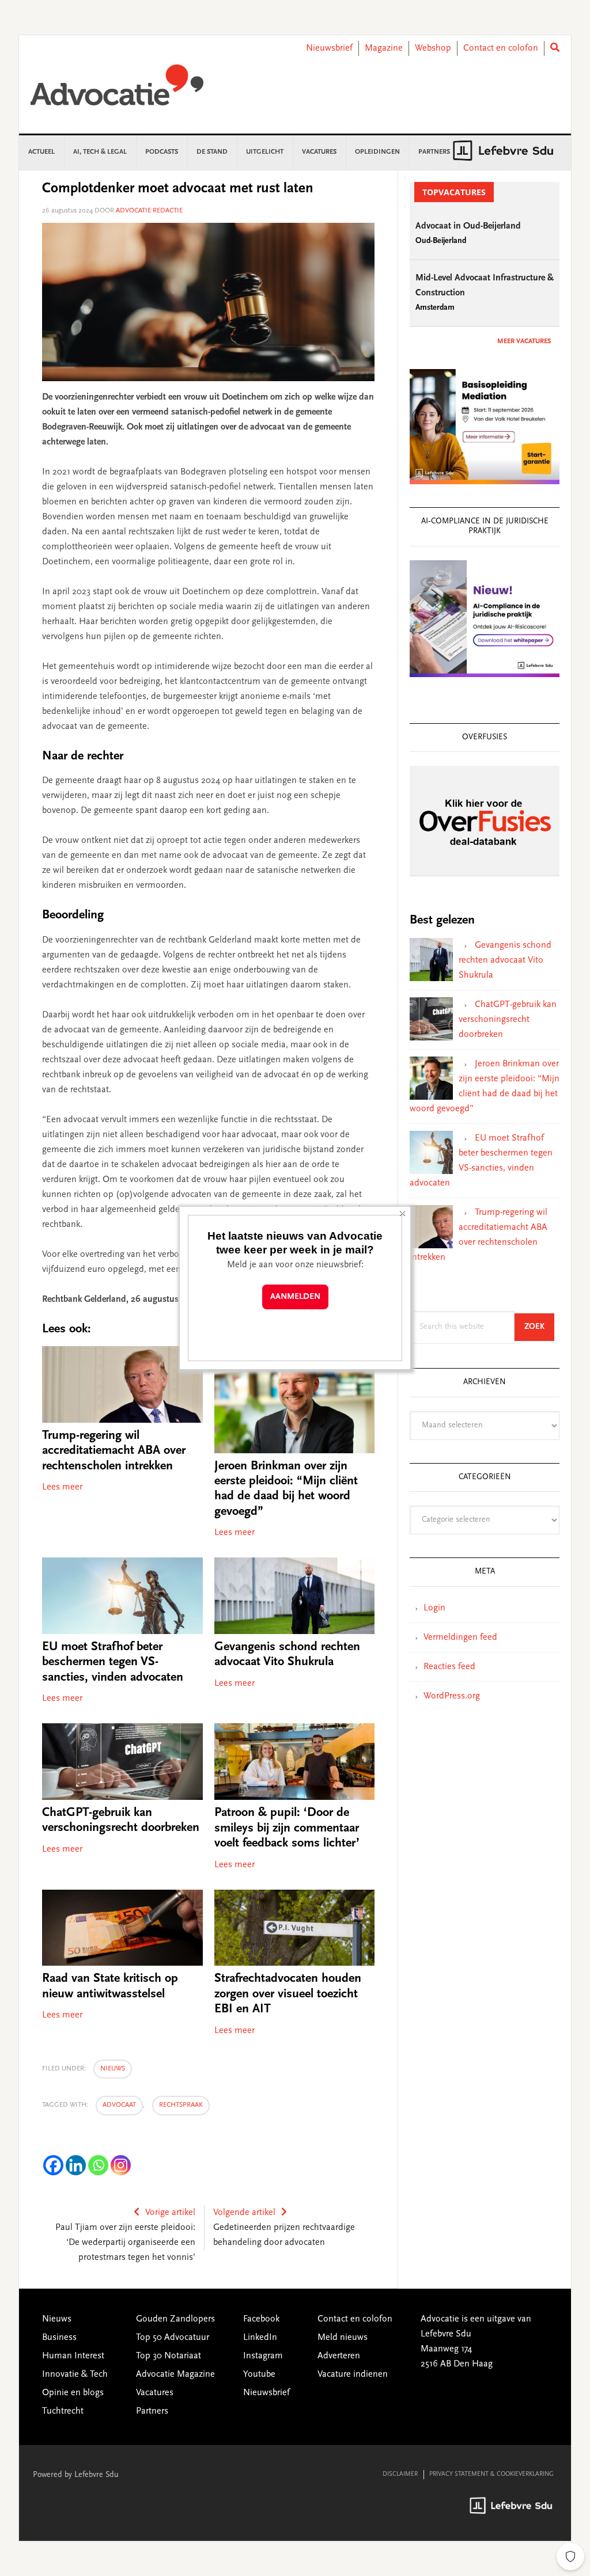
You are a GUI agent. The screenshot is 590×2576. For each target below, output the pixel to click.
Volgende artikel (244, 2213)
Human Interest (73, 2356)
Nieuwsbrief (329, 48)
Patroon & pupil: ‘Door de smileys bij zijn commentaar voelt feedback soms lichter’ (287, 1828)
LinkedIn (260, 2338)
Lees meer (62, 1487)
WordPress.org (452, 1696)
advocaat (119, 2105)
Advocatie (117, 90)
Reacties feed (449, 1667)
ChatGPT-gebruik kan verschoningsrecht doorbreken (508, 1020)
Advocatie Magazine (175, 2374)
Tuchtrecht (63, 2411)
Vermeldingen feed (460, 1637)
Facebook (261, 2319)
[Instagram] (121, 2165)
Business (59, 2338)
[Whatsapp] (98, 2165)
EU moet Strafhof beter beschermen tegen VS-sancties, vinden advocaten (113, 1663)
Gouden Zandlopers (175, 2319)
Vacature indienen (353, 2374)
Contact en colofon (501, 48)
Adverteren (339, 2356)
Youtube (259, 2374)
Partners (152, 2411)
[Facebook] (53, 2165)
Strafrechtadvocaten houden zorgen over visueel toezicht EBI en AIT (288, 1994)
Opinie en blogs (73, 2393)
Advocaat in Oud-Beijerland (468, 226)
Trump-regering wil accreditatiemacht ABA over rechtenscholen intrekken (114, 1451)
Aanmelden (295, 1297)
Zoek (539, 1327)
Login (434, 1608)
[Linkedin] (76, 2165)
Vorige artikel (170, 2213)
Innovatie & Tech (75, 2374)
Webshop (433, 48)
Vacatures (155, 2393)
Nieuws (113, 2069)
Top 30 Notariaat (169, 2356)
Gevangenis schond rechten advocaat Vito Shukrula (505, 960)
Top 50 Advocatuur (173, 2338)
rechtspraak (181, 2105)
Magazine (384, 48)
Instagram (263, 2356)
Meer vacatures (524, 341)
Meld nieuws (343, 2338)
